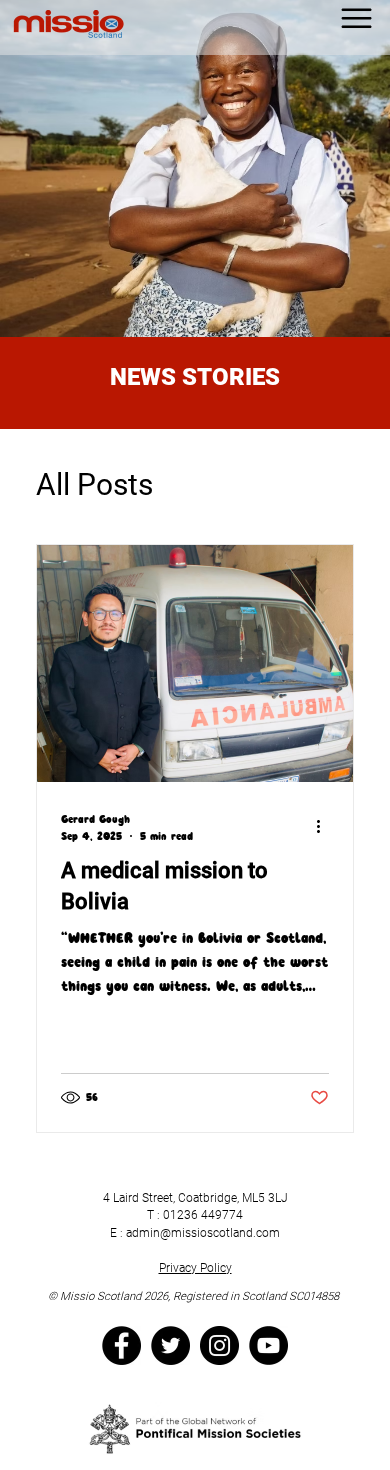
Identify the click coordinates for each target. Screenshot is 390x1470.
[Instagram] (219, 1345)
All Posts (94, 484)
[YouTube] (268, 1345)
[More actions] (326, 827)
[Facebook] (121, 1345)
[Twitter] (170, 1345)
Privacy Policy (195, 1267)
